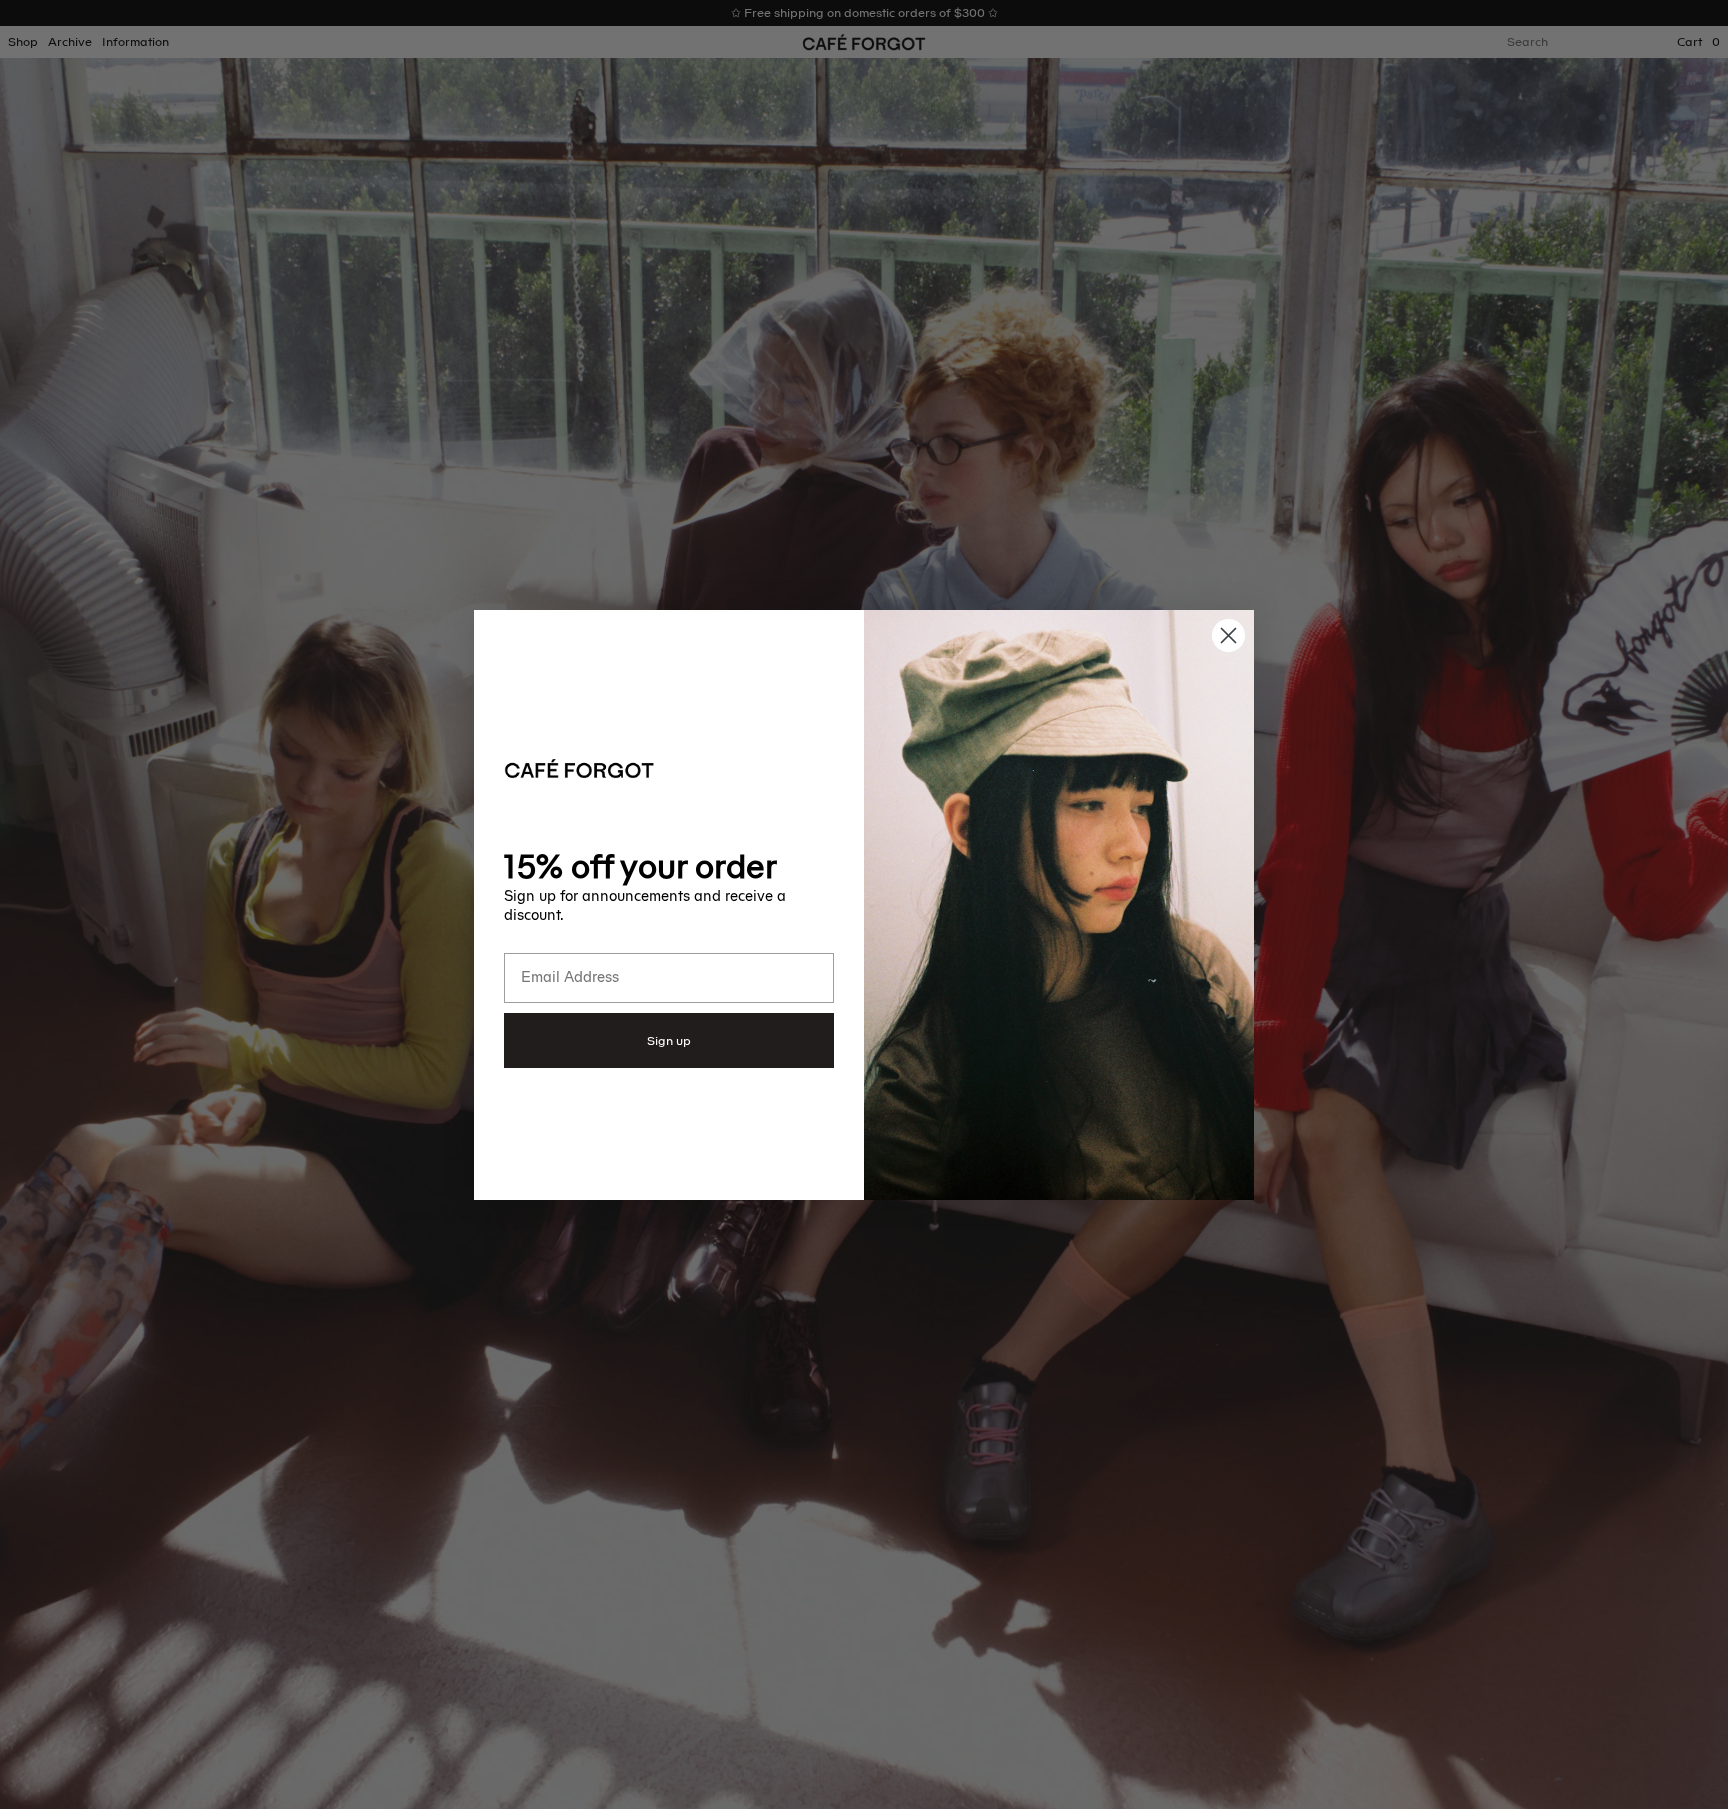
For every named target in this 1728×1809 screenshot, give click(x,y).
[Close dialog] (1228, 635)
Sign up (669, 1041)
